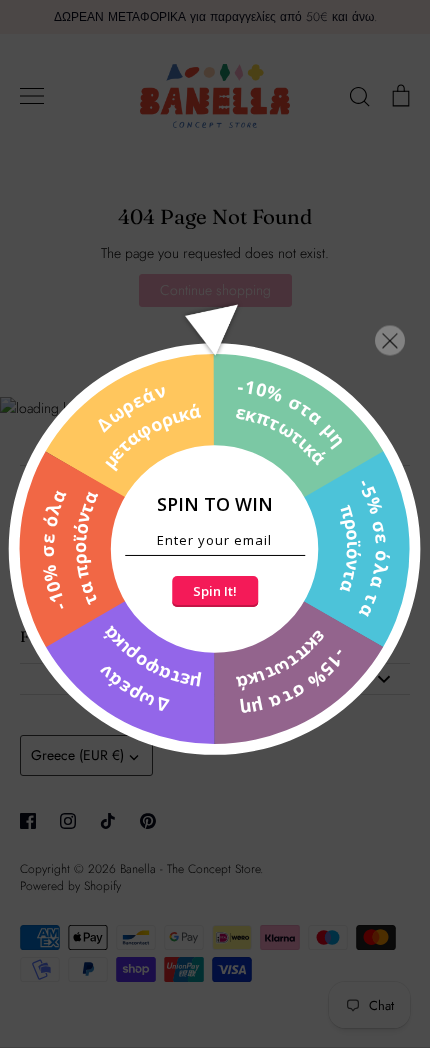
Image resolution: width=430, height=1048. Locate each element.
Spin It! (215, 591)
